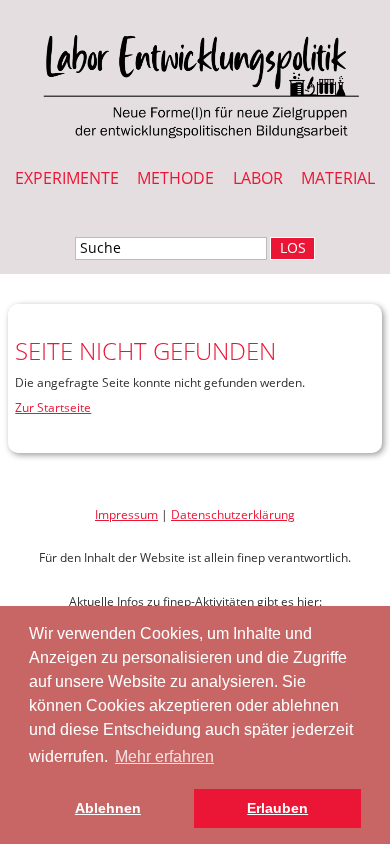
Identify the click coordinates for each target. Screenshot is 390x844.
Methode (175, 178)
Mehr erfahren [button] (164, 756)
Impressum (126, 514)
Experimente (67, 178)
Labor (258, 178)
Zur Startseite (53, 407)
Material (338, 178)
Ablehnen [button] (108, 808)
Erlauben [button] (277, 808)
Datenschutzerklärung (233, 514)
